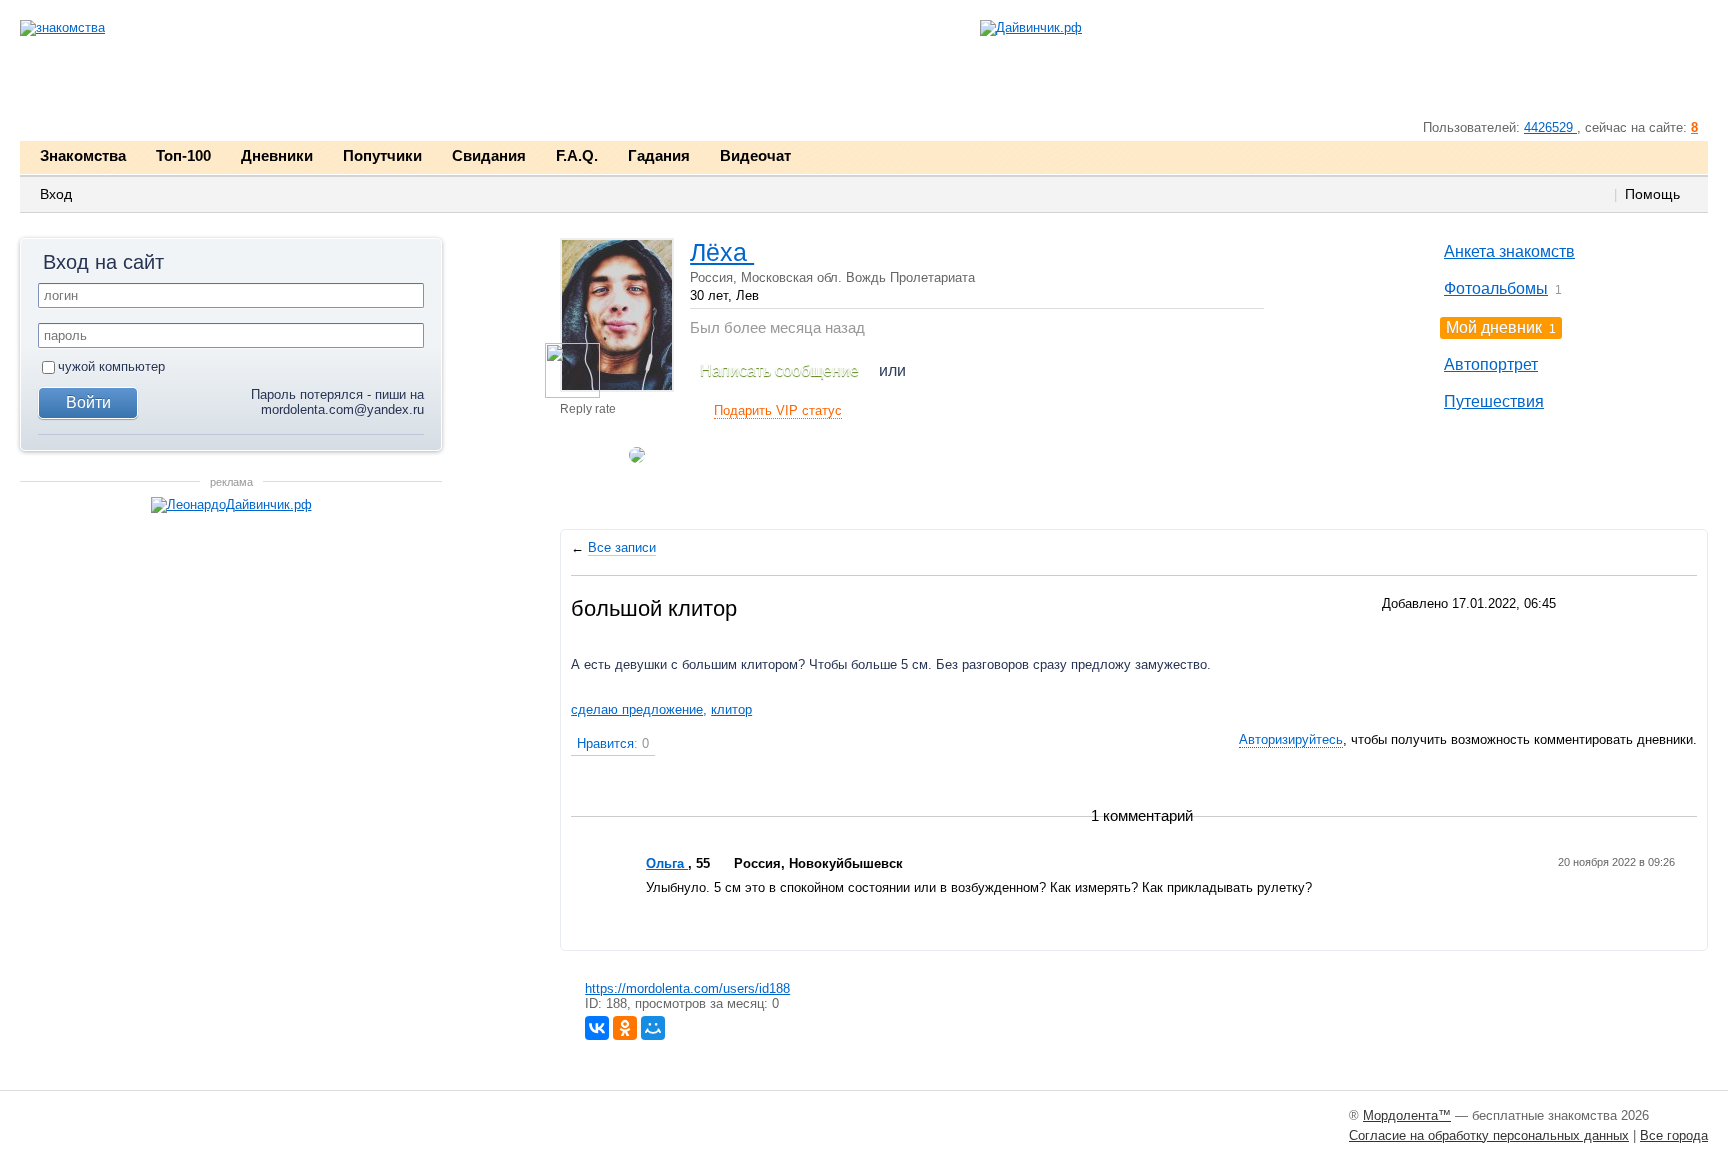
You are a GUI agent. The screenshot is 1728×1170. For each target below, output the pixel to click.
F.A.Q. (577, 155)
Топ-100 (183, 155)
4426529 (1550, 127)
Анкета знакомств (1509, 251)
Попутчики (382, 155)
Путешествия (1494, 401)
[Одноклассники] (625, 1028)
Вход (56, 194)
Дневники (277, 155)
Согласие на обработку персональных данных (1489, 1135)
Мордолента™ (1407, 1115)
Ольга (667, 863)
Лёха (722, 252)
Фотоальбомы (1496, 288)
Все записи (622, 547)
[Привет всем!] (572, 370)
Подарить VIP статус (778, 410)
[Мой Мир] (653, 1028)
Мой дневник (1494, 327)
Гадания (659, 155)
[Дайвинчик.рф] (1031, 28)
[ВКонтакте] (597, 1028)
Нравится (613, 743)
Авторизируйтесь (1291, 739)
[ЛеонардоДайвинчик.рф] (231, 505)
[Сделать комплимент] (584, 474)
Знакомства (83, 155)
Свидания (489, 155)
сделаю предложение (637, 709)
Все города (1674, 1135)
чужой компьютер (111, 366)
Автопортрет (1491, 364)
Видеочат (755, 155)
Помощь (1652, 194)
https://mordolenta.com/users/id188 (687, 988)
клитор (731, 709)
